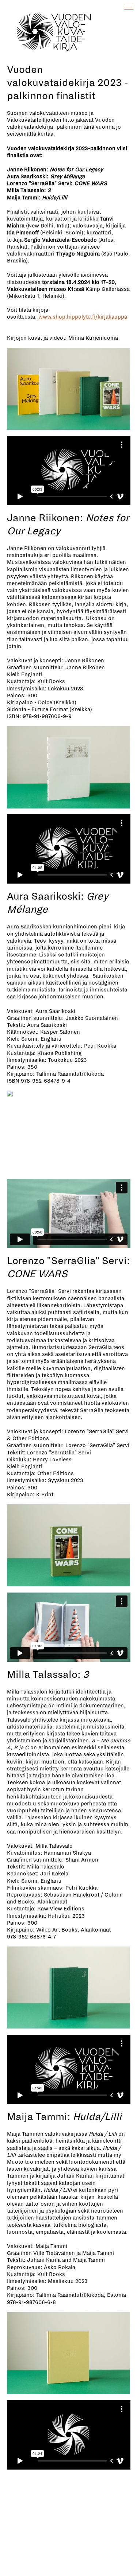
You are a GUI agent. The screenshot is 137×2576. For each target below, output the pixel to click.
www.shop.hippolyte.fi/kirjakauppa (83, 317)
